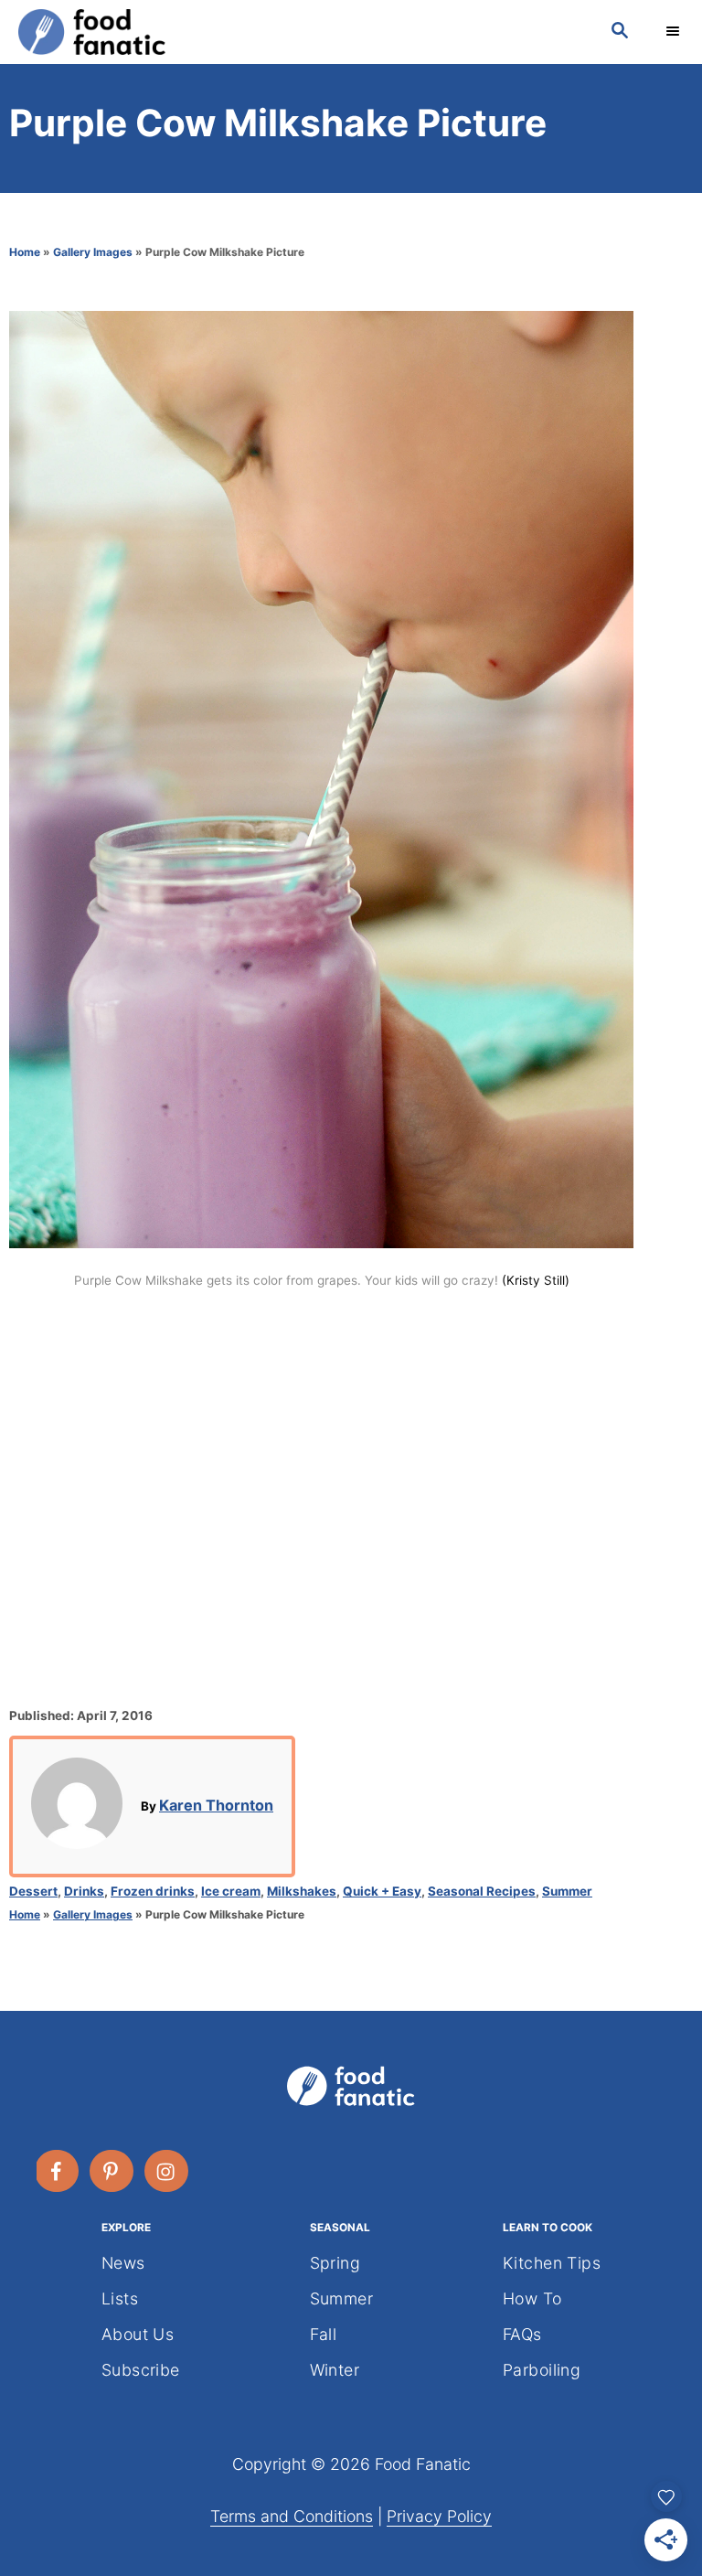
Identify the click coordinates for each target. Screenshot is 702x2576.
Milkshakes (302, 1891)
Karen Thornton (216, 1805)
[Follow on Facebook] (58, 2171)
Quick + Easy (382, 1891)
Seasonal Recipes (482, 1891)
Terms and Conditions (292, 2516)
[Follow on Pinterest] (112, 2171)
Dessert (33, 1891)
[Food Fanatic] (296, 32)
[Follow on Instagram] (167, 2171)
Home (25, 252)
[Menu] (675, 32)
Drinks (84, 1891)
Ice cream (231, 1891)
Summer (567, 1891)
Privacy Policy (439, 2516)
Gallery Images (93, 252)
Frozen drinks (153, 1891)
